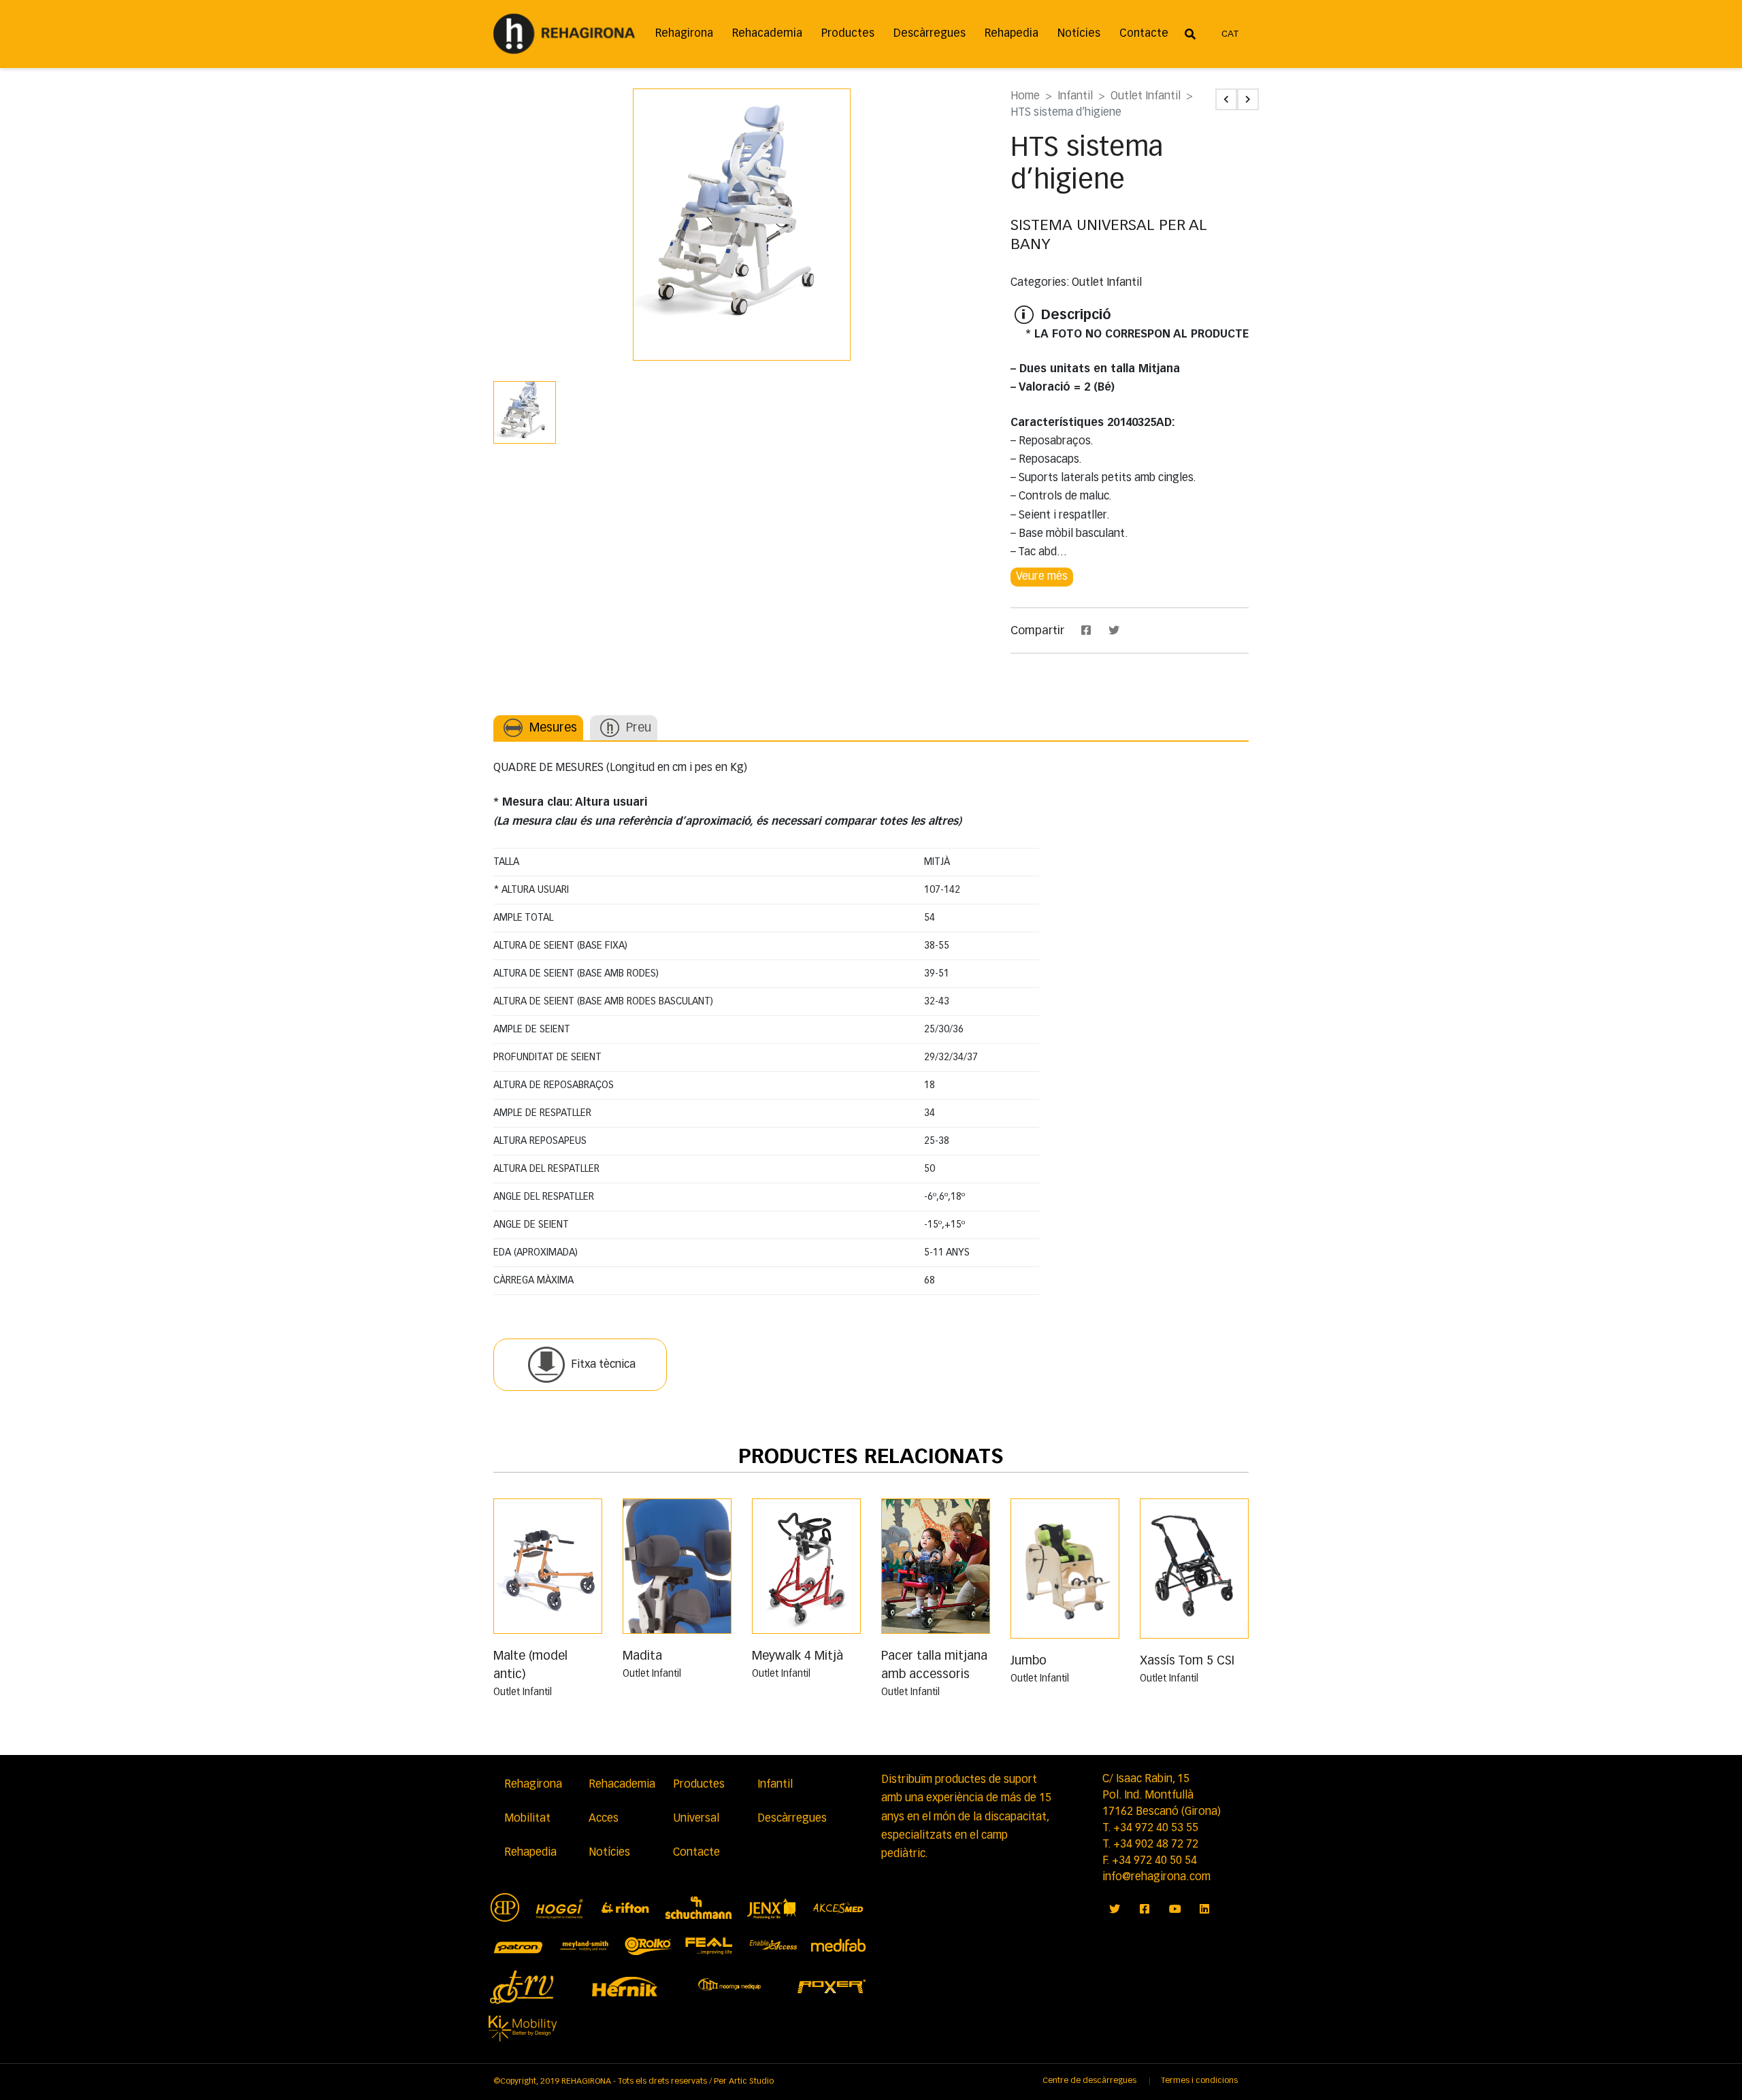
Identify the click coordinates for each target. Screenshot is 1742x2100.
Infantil (1075, 97)
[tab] (538, 728)
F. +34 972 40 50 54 (1150, 1861)
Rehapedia (1012, 34)
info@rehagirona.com (1156, 1877)
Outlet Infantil (1146, 97)
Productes (699, 1785)
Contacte (1144, 34)
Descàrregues (930, 34)
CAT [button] (1230, 34)
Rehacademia (767, 34)
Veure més (1042, 577)
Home (1025, 97)
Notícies (1079, 34)
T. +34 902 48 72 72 (1150, 1845)
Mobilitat (527, 1819)
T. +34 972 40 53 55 (1150, 1828)
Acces (604, 1819)
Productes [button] (848, 34)
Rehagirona (684, 34)
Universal (696, 1819)
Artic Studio (751, 2082)
